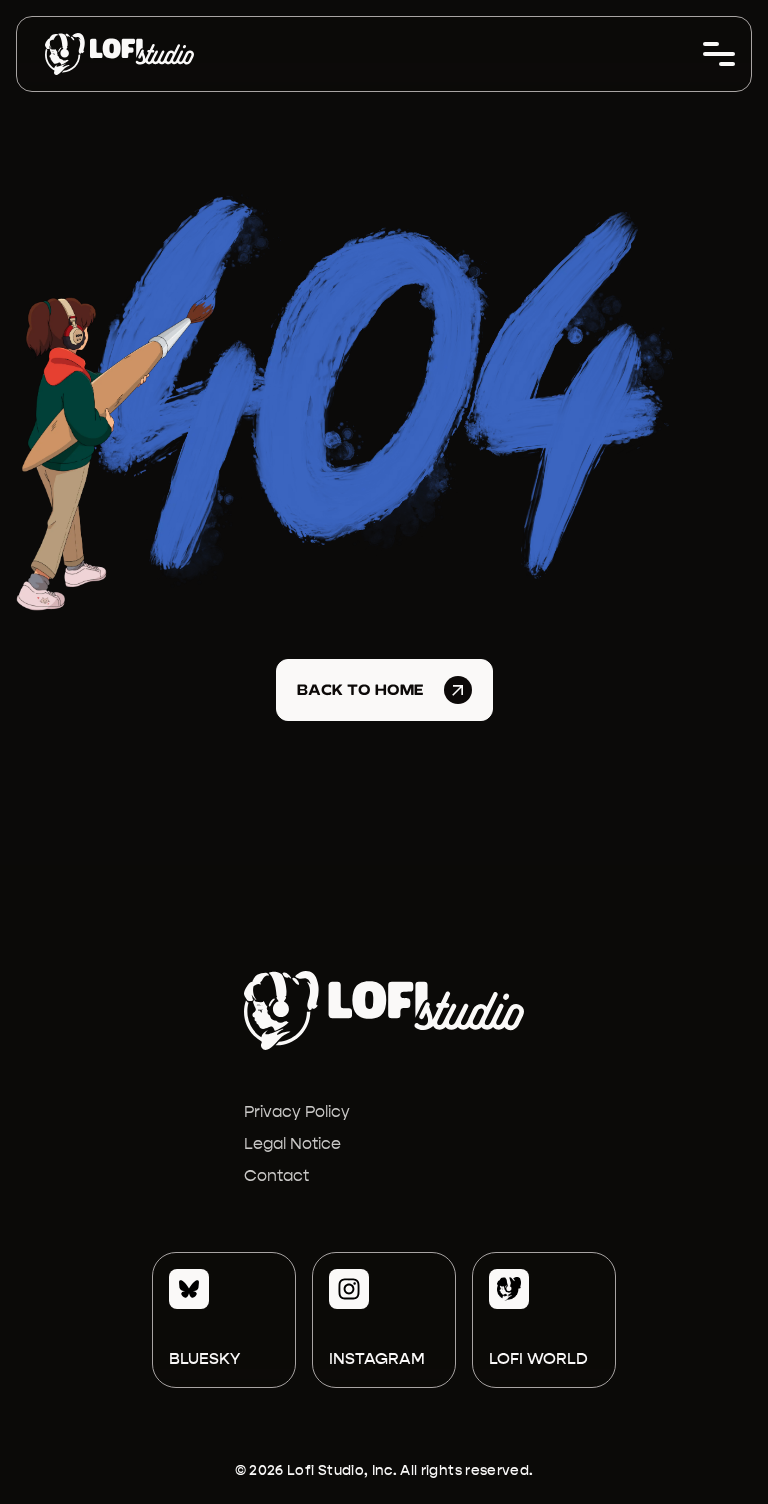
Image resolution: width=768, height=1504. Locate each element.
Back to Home (360, 690)
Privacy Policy (297, 1111)
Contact (276, 1175)
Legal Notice (292, 1143)
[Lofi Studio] (119, 54)
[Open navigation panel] (719, 54)
